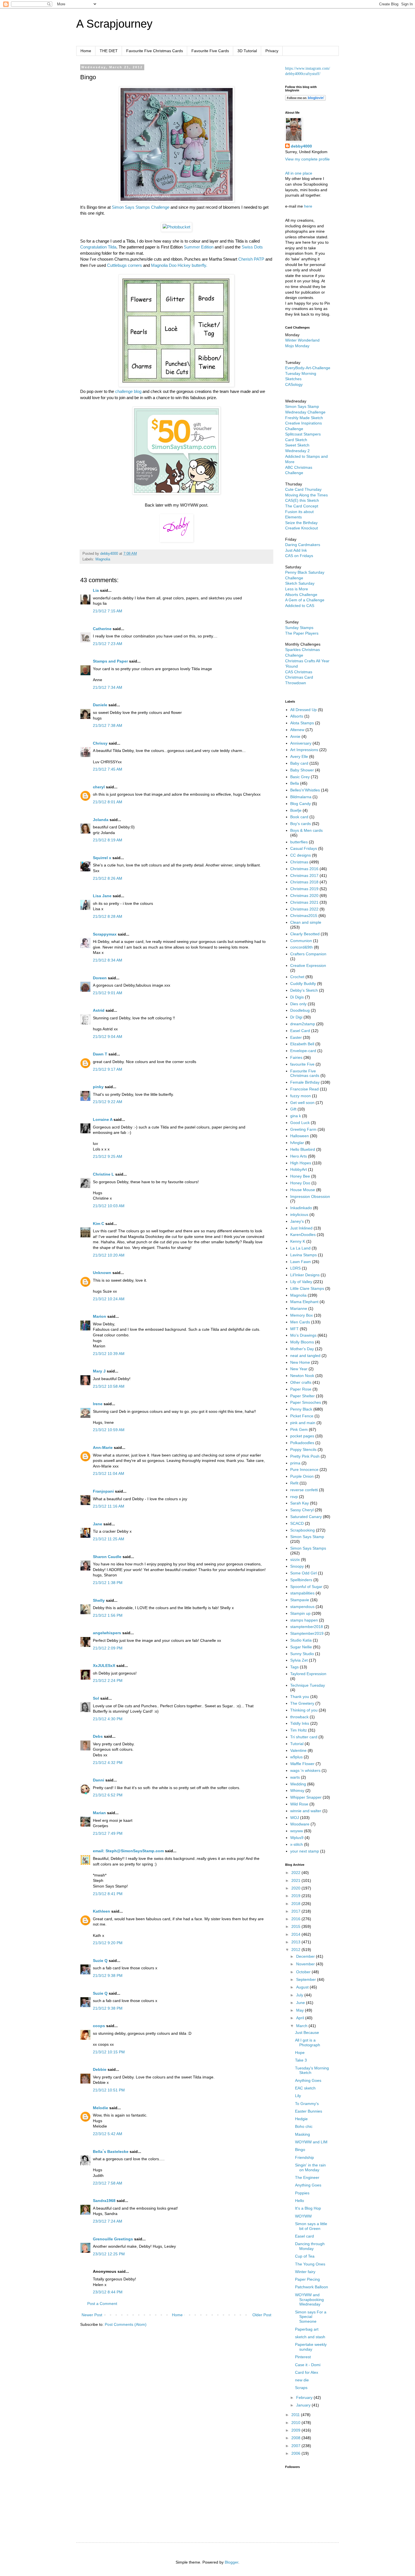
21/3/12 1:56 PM (108, 1615)
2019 (296, 1896)
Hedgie (301, 2119)
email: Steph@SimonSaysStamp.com (128, 1851)
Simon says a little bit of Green (311, 2226)
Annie (295, 736)
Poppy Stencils (303, 1449)
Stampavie (300, 1600)
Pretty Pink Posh (305, 1456)
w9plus (296, 1757)
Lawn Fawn (301, 1262)
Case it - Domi (308, 2365)
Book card (299, 817)
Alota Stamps (302, 723)
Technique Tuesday (308, 1685)
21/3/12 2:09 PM (108, 1648)
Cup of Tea (305, 2256)
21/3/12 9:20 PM (108, 1943)
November (306, 1964)
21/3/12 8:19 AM (108, 840)
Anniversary (301, 743)
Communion (301, 941)
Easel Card (300, 1031)
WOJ (295, 1818)
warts (295, 1777)
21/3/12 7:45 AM (108, 769)
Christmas (299, 862)
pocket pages (302, 1436)
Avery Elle (299, 756)
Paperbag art (307, 2329)
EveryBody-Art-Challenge (308, 368)
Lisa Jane (102, 896)
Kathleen (101, 1911)
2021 (296, 1880)
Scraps (301, 2388)
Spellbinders (301, 1580)
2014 (296, 1934)
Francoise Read (304, 1089)
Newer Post (92, 2315)
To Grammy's (307, 2104)
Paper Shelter (302, 1396)
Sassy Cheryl (302, 1510)
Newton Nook (302, 1376)
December (306, 1956)
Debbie (100, 2069)
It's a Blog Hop (308, 2208)
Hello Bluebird (303, 1149)
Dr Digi (296, 1017)
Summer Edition (199, 247)
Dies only (298, 1004)
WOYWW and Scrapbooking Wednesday (309, 2300)
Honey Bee (300, 1176)
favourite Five (302, 1064)
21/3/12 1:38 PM (108, 1583)
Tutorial (297, 1744)
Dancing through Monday (310, 2246)
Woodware (300, 1824)
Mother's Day (302, 1349)
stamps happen (304, 1620)
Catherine (102, 629)
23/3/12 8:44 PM (108, 2292)
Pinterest (303, 2357)
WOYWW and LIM (311, 2142)
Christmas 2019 (304, 889)
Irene (98, 1404)
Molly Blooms (302, 1342)
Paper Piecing (307, 2279)
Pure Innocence (304, 1470)
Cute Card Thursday (303, 489)
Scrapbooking (302, 1530)
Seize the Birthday (301, 523)
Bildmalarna (301, 797)
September (307, 1979)
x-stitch (297, 1844)
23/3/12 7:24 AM (108, 2221)
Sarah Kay (300, 1503)
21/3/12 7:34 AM (108, 687)
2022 (296, 1873)
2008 (296, 2438)
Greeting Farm (303, 1129)
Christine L (103, 1174)
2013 (296, 1942)
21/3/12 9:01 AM (108, 993)
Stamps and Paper (110, 661)
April (301, 2018)
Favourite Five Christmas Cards (155, 51)
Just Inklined (301, 1228)
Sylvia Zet (299, 1660)
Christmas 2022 (304, 909)
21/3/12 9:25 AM (108, 1156)
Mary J (99, 1371)
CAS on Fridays (299, 556)
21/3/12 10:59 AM (109, 1430)
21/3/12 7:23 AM (108, 644)
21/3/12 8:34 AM (108, 960)
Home (86, 51)
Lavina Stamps (303, 1255)
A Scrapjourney (114, 24)
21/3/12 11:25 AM (109, 1539)
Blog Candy (301, 804)
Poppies (302, 2193)
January (304, 2405)
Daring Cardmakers (303, 545)
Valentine (298, 1750)
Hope (300, 2053)
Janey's (297, 1221)
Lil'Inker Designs (305, 1275)
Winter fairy (305, 2272)
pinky (98, 1087)
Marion (100, 1316)
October (304, 1972)
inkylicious (299, 1215)
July (300, 1995)
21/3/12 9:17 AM (108, 1069)
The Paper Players (302, 633)
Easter (296, 1037)
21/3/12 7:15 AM (108, 611)
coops (99, 2026)
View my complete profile (307, 159)
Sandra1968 (104, 2201)
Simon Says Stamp (307, 1537)
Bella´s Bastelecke (111, 2152)
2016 (296, 1919)
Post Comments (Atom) (126, 2324)
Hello (300, 2201)
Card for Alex (307, 2372)
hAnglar (297, 1143)
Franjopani (103, 1491)
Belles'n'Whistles (305, 790)
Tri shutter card (304, 1737)
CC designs (301, 855)
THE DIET (109, 51)
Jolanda (101, 820)
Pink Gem (299, 1429)
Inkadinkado (301, 1208)
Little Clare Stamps (307, 1288)
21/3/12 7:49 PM (108, 1833)
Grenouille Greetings (113, 2239)
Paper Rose (301, 1389)
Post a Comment (102, 2304)
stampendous (302, 1607)
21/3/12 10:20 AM (109, 1255)
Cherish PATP (251, 259)
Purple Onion (302, 1476)
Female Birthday (305, 1082)
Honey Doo (300, 1183)
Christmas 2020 (304, 896)
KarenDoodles (303, 1235)
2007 (296, 2446)
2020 (296, 1888)
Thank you (300, 1697)
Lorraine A (103, 1119)
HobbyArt (299, 1169)
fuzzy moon (301, 1096)
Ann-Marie (103, 1448)
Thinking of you (304, 1710)
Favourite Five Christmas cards (305, 1073)
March (302, 2026)
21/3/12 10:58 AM (109, 1386)
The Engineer (307, 2177)
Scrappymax (105, 934)
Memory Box (302, 1315)
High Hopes (301, 1163)
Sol (96, 1698)
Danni (99, 1780)
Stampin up (300, 1613)
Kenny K (298, 1241)
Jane (98, 1524)
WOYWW (303, 2216)
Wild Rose (299, 1804)
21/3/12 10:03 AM (109, 1206)
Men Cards (300, 1322)
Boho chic (304, 2126)
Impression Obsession (310, 1196)
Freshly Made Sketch (304, 418)
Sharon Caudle (107, 1557)
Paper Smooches (306, 1402)
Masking (302, 2134)
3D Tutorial (247, 51)
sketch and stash (310, 2337)
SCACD (297, 1523)
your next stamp (305, 1851)
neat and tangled (305, 1356)
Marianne (299, 1308)
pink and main (303, 1423)
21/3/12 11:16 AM (109, 1506)
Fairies (296, 1057)
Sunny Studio (302, 1654)
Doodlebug (300, 1010)
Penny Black (301, 1409)
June (301, 2003)
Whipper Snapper (306, 1797)
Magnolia (103, 559)
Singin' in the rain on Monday (310, 2167)
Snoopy (297, 1566)
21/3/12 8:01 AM (108, 802)
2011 (296, 2415)
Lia (96, 590)
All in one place (299, 173)
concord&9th (302, 947)
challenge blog (128, 391)
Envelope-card (303, 1051)
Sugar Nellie (301, 1647)
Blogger (231, 2562)
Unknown (102, 1273)
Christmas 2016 (304, 869)
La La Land (300, 1248)
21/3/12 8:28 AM (108, 916)
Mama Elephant (304, 1302)
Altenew (297, 730)
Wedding (298, 1784)
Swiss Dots (252, 247)
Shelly (99, 1600)
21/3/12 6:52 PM (108, 1795)
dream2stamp (303, 1024)
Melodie (101, 2108)
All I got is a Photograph (308, 2042)
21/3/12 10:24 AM (109, 1299)
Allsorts (297, 716)
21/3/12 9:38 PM (108, 1976)
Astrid (99, 1010)
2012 (296, 1950)
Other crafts (301, 1382)
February (305, 2397)
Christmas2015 (304, 916)
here (308, 206)
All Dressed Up (303, 710)
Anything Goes (308, 2080)
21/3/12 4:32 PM (108, 1763)
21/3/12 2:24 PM (108, 1680)
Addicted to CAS (300, 606)
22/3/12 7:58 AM (108, 2183)
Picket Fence (302, 1416)
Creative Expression (308, 965)
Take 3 (301, 2060)
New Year (299, 1369)
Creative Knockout (302, 528)
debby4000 (301, 146)
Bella (295, 783)
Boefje (296, 810)
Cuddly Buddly (303, 984)
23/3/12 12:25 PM (109, 2254)
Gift (293, 1109)
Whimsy (297, 1790)
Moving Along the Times (306, 495)
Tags (294, 1667)
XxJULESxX (104, 1666)
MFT (294, 1329)
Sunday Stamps (299, 628)
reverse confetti (304, 1490)
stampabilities (302, 1593)
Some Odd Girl (303, 1573)
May (301, 2010)
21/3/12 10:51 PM (109, 2090)
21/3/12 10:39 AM (109, 1354)
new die (302, 2380)
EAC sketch (305, 2088)
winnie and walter (306, 1811)
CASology (294, 384)
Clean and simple (306, 922)
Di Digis (297, 997)
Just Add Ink (296, 550)
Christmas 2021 (304, 902)
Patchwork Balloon (312, 2287)
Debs (98, 1736)
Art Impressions (304, 750)
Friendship (304, 2157)
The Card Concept (302, 506)
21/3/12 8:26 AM (108, 878)
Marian (99, 1813)
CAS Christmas (299, 672)
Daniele (100, 705)
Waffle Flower (302, 1764)
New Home (300, 1362)
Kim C (99, 1224)
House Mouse (303, 1190)
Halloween (300, 1136)
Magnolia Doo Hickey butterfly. (179, 265)
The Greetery (302, 1703)
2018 (296, 1904)
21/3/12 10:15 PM (109, 2052)
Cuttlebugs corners (124, 265)
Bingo (300, 2150)
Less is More (297, 589)
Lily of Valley (301, 1282)
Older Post (262, 2315)
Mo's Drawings (303, 1335)
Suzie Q (100, 1961)
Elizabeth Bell (302, 1044)
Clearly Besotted (305, 934)
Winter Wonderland (302, 340)
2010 (296, 2423)
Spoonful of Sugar (306, 1587)
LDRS (295, 1268)
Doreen (100, 978)
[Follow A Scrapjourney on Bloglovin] (305, 99)
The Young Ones (310, 2264)
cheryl (99, 787)
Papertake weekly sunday (311, 2347)
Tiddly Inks (300, 1723)
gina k (296, 1116)
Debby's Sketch (304, 990)
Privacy (272, 51)
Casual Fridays (304, 848)
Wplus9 (297, 1838)
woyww (297, 1831)
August (303, 1987)
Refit (294, 1483)
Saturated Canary (306, 1517)
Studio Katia (301, 1640)
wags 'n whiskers (305, 1770)
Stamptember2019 (307, 1633)
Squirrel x (102, 858)
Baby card (299, 763)
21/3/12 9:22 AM (108, 1102)
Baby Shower (302, 770)
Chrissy (100, 743)
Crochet (297, 977)
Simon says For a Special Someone (311, 2317)
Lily (298, 2096)
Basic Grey (300, 777)
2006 (296, 2453)
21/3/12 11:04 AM (109, 1473)
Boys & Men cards (306, 830)
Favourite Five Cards (210, 51)
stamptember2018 (307, 1627)
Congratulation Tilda (98, 247)
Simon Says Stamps (308, 1548)
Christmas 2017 (304, 875)
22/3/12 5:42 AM (108, 2134)
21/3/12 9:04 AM (108, 1037)
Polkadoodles (302, 1443)
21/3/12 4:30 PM (108, 1719)
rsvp (294, 1497)
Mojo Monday (297, 346)
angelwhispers (107, 1633)
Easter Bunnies (309, 2111)
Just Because (307, 2032)
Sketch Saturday (300, 583)
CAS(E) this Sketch (302, 500)
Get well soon (302, 1103)
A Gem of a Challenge (305, 600)
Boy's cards (301, 824)
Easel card (304, 2236)
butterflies (299, 842)
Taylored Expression (308, 1674)
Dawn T (100, 1054)
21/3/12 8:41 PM (108, 1894)
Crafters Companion (308, 954)
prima (295, 1463)
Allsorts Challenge (301, 595)
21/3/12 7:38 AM (108, 725)
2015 (296, 1926)
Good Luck (300, 1123)
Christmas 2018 (304, 882)
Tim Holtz (299, 1730)
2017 (296, 1911)
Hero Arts (299, 1156)
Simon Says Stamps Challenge (141, 207)
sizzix (295, 1559)
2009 (296, 2430)
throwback (299, 1717)
